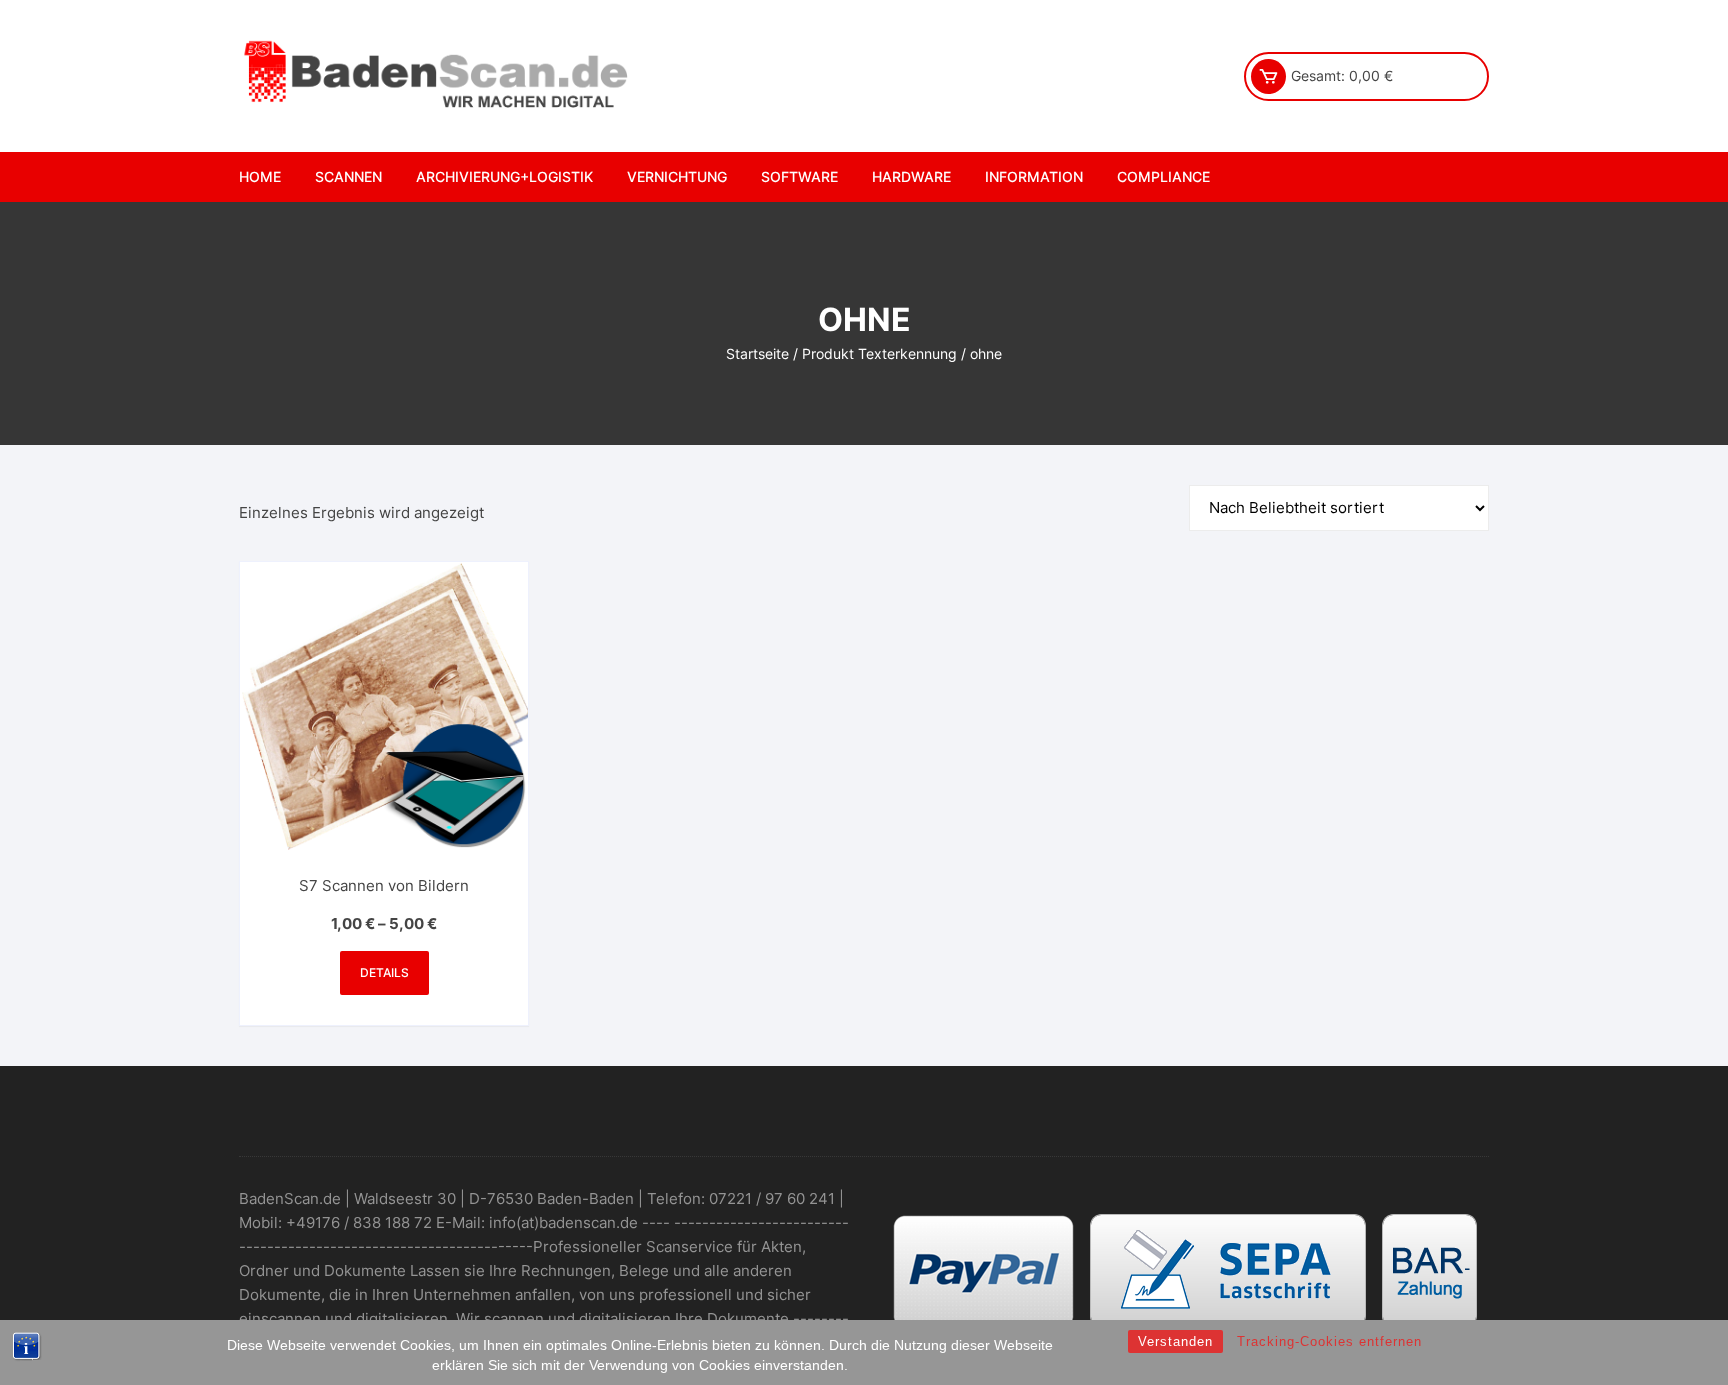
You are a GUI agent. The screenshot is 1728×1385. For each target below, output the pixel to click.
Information (1034, 176)
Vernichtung (677, 176)
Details (384, 972)
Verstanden (1175, 1341)
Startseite (757, 353)
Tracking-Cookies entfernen (1329, 1341)
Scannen (348, 176)
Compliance (1163, 176)
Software (799, 176)
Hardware (911, 176)
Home (260, 176)
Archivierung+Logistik (504, 176)
